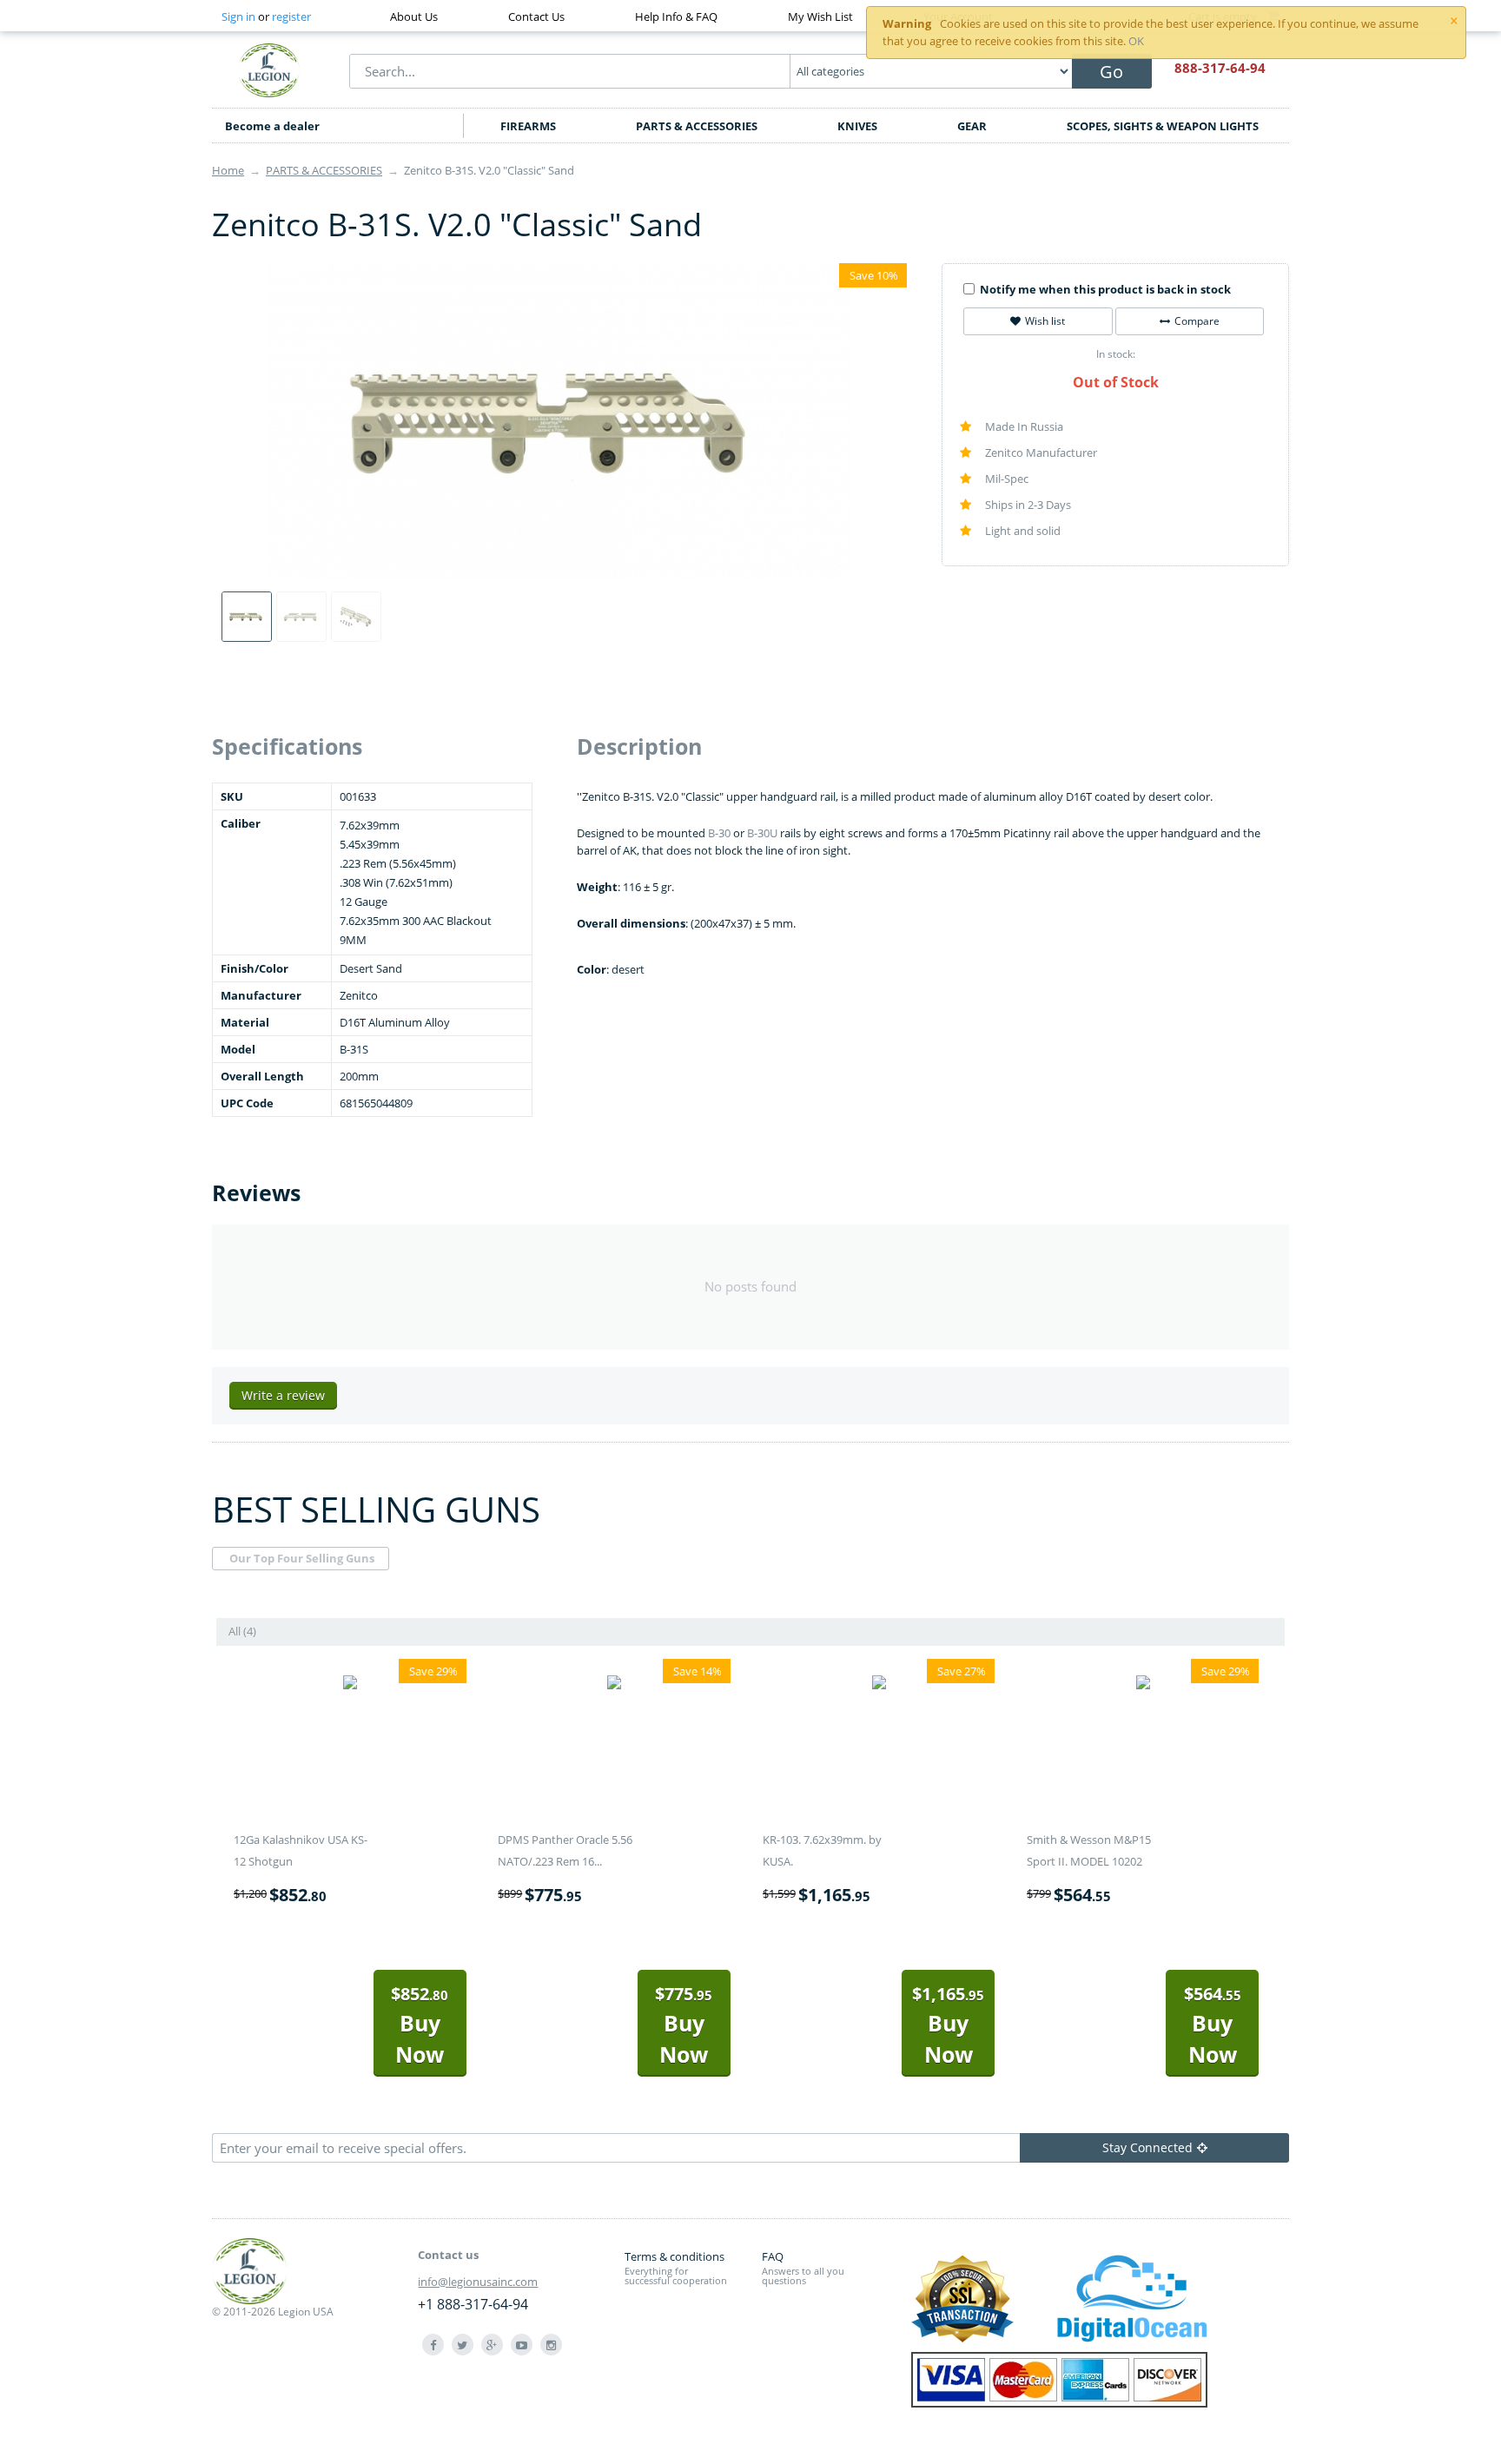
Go (1111, 72)
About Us (414, 17)
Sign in (238, 17)
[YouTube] (522, 2345)
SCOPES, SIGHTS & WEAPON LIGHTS (1163, 126)
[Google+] (492, 2345)
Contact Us (536, 17)
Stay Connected (1147, 2147)
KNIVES (857, 126)
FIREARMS (528, 126)
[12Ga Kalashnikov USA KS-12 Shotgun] (350, 1685)
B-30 (719, 833)
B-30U (762, 833)
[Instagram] (551, 2345)
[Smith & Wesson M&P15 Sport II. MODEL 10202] (1143, 1685)
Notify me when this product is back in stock (1105, 289)
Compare (1197, 321)
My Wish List (820, 17)
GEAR (972, 126)
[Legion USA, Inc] (269, 69)
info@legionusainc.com (478, 2282)
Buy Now (420, 2025)
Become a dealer (272, 126)
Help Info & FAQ (676, 17)
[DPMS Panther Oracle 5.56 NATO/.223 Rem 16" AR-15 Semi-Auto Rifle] (614, 1685)
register (291, 17)
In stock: (1116, 354)
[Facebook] (433, 2345)
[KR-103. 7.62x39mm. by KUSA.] (879, 1685)
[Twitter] (463, 2345)
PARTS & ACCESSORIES (697, 126)
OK (1136, 41)
